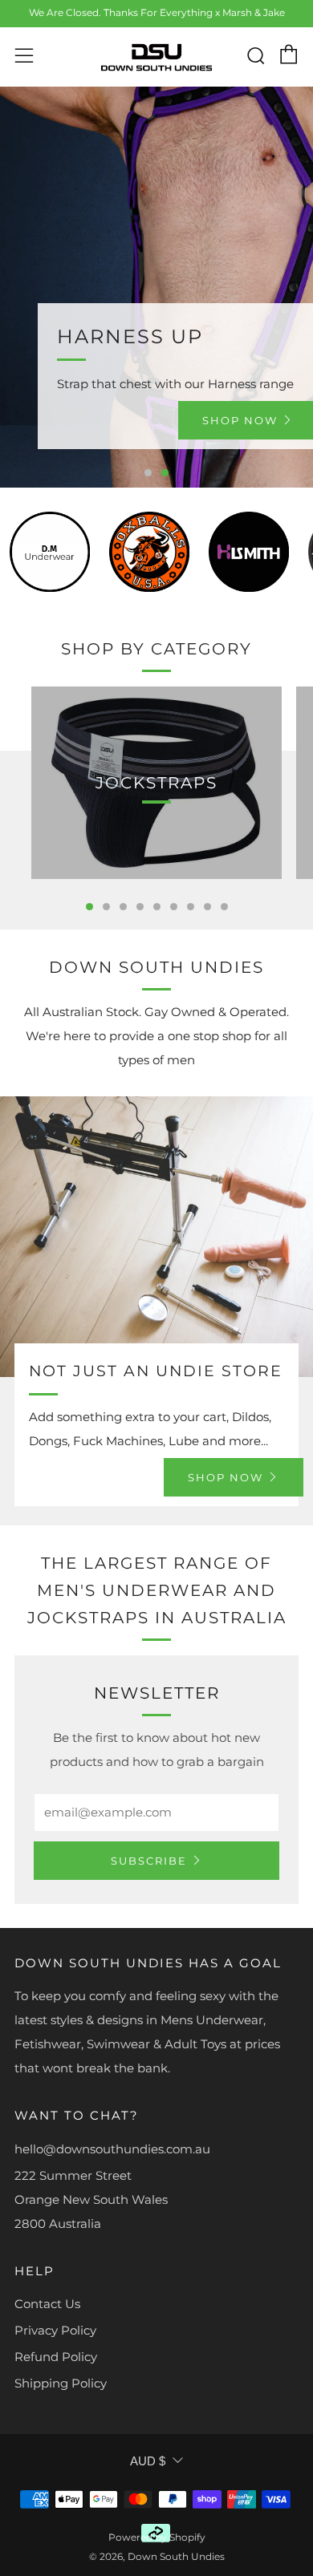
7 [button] (191, 907)
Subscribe (149, 1861)
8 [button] (207, 907)
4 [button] (140, 907)
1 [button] (148, 473)
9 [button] (224, 907)
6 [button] (174, 907)
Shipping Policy (61, 2383)
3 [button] (123, 907)
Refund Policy (56, 2357)
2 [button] (165, 473)
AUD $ (148, 2461)
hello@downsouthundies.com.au (112, 2149)
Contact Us (47, 2304)
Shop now (226, 1477)
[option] (156, 287)
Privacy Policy (55, 2330)
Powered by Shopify (157, 2537)
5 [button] (157, 907)
